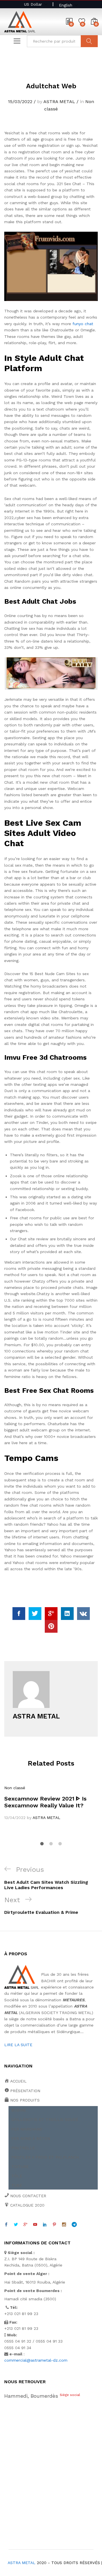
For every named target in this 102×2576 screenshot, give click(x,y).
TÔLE (17, 2176)
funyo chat (83, 324)
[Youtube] (35, 2225)
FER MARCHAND (27, 2129)
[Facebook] (6, 2225)
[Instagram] (64, 2225)
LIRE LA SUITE (18, 2045)
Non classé (15, 1788)
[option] (51, 1803)
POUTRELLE (23, 2148)
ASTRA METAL (59, 102)
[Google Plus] (25, 2225)
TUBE (17, 2185)
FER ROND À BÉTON (31, 2138)
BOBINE (19, 2110)
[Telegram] (74, 2225)
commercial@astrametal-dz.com (36, 2360)
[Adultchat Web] (19, 1614)
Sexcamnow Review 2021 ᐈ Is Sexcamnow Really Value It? (45, 1802)
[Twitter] (16, 2225)
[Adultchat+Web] (35, 1614)
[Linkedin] (45, 2225)
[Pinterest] (54, 2225)
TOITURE (20, 2167)
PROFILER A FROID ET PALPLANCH (45, 2157)
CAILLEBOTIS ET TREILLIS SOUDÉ (45, 2119)
